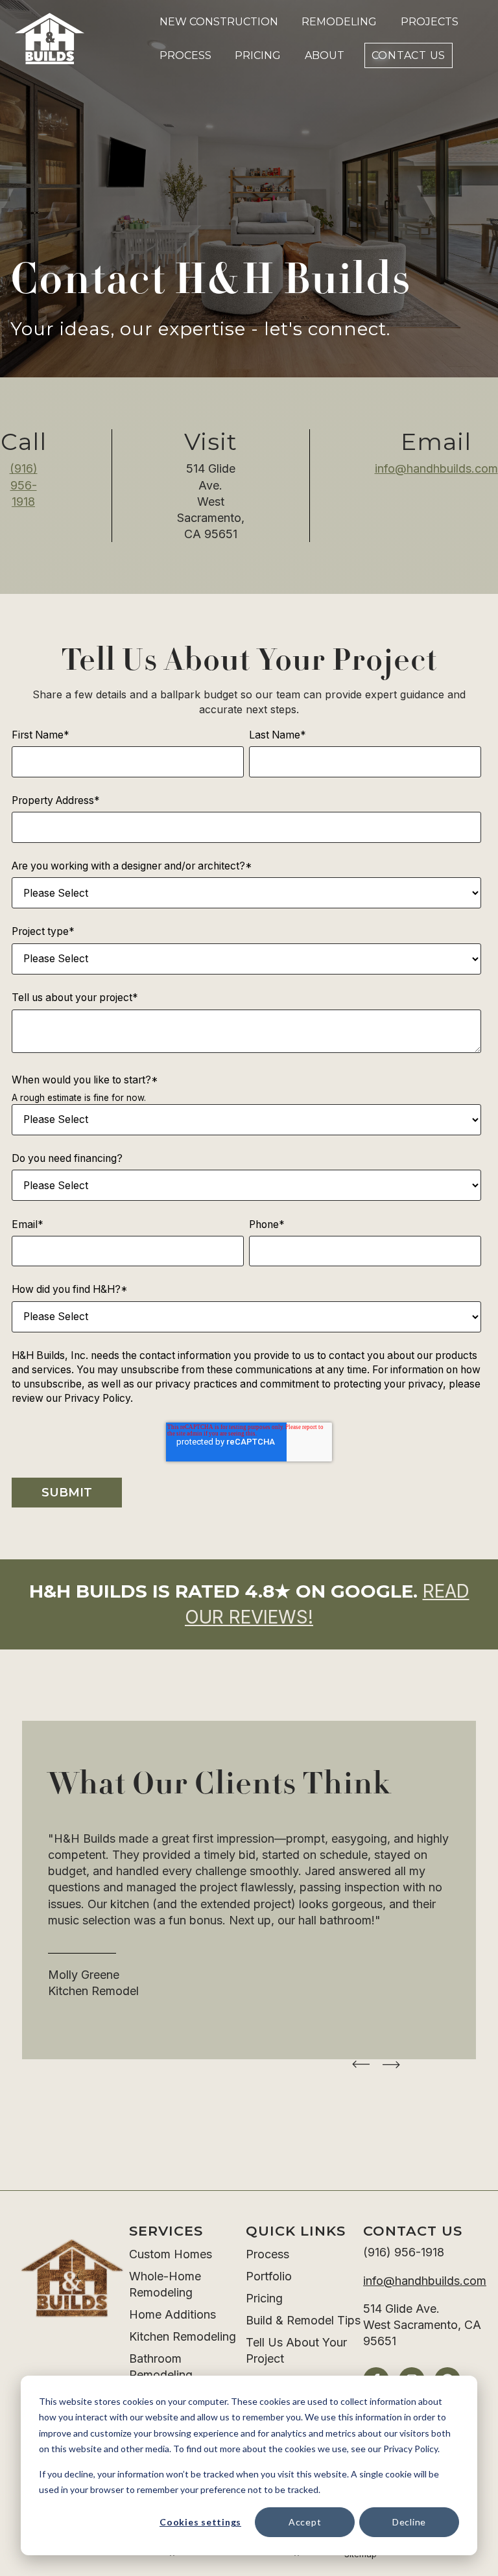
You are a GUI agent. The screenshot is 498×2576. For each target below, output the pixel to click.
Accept (305, 2522)
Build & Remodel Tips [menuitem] (303, 2320)
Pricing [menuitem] (264, 2298)
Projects (430, 22)
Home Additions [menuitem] (172, 2314)
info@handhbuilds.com (436, 468)
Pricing (258, 55)
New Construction (219, 22)
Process (185, 55)
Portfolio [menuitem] (269, 2276)
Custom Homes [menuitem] (171, 2254)
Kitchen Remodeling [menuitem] (183, 2336)
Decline (409, 2522)
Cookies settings (200, 2522)
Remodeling (339, 22)
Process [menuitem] (267, 2254)
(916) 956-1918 (24, 485)
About (325, 55)
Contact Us (409, 55)
